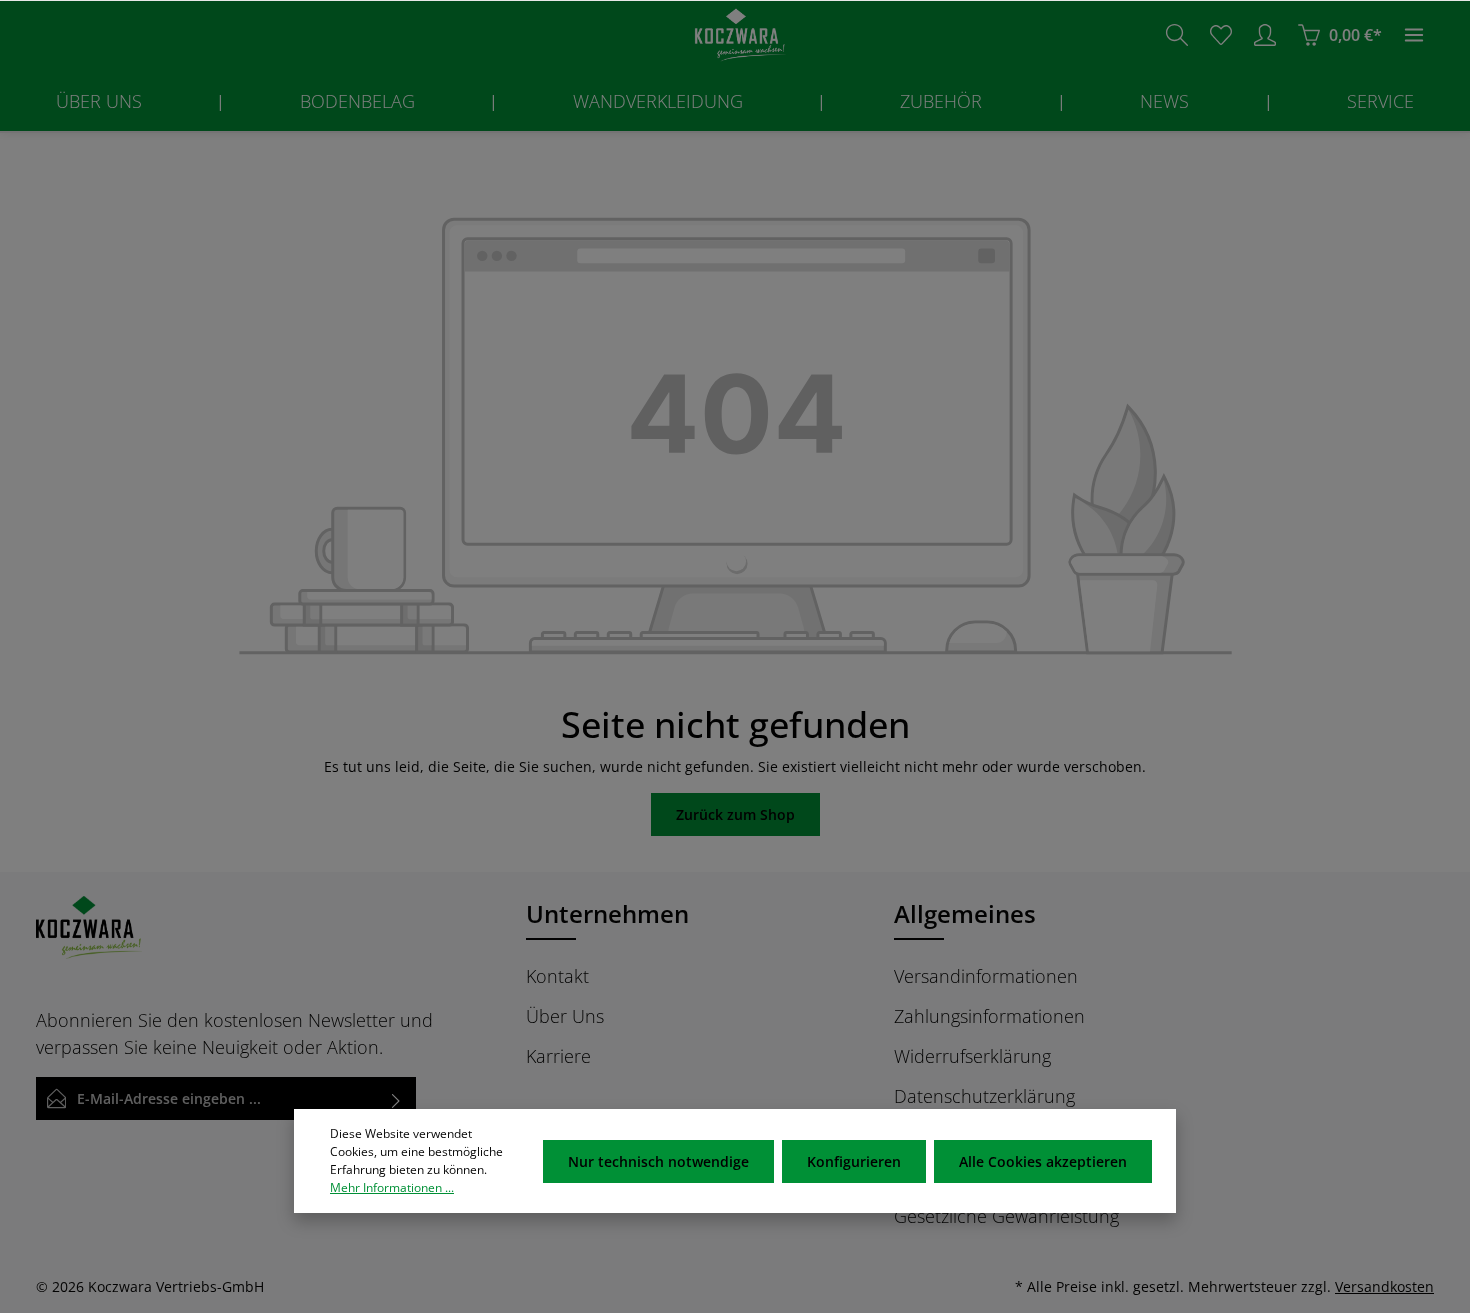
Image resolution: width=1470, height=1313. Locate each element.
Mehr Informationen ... (392, 1187)
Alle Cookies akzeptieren (1043, 1161)
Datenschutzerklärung (984, 1096)
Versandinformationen (986, 976)
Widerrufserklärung (972, 1056)
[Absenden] (396, 1098)
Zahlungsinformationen (989, 1016)
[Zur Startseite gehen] (735, 35)
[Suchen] (1177, 35)
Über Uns (565, 1016)
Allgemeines (965, 913)
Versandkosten (1384, 1286)
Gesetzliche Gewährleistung (1006, 1216)
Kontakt (557, 976)
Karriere (558, 1056)
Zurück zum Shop (735, 814)
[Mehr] (1414, 35)
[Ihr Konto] (1265, 35)
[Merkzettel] (1221, 35)
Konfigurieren (854, 1161)
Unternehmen (607, 913)
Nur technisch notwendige (658, 1161)
